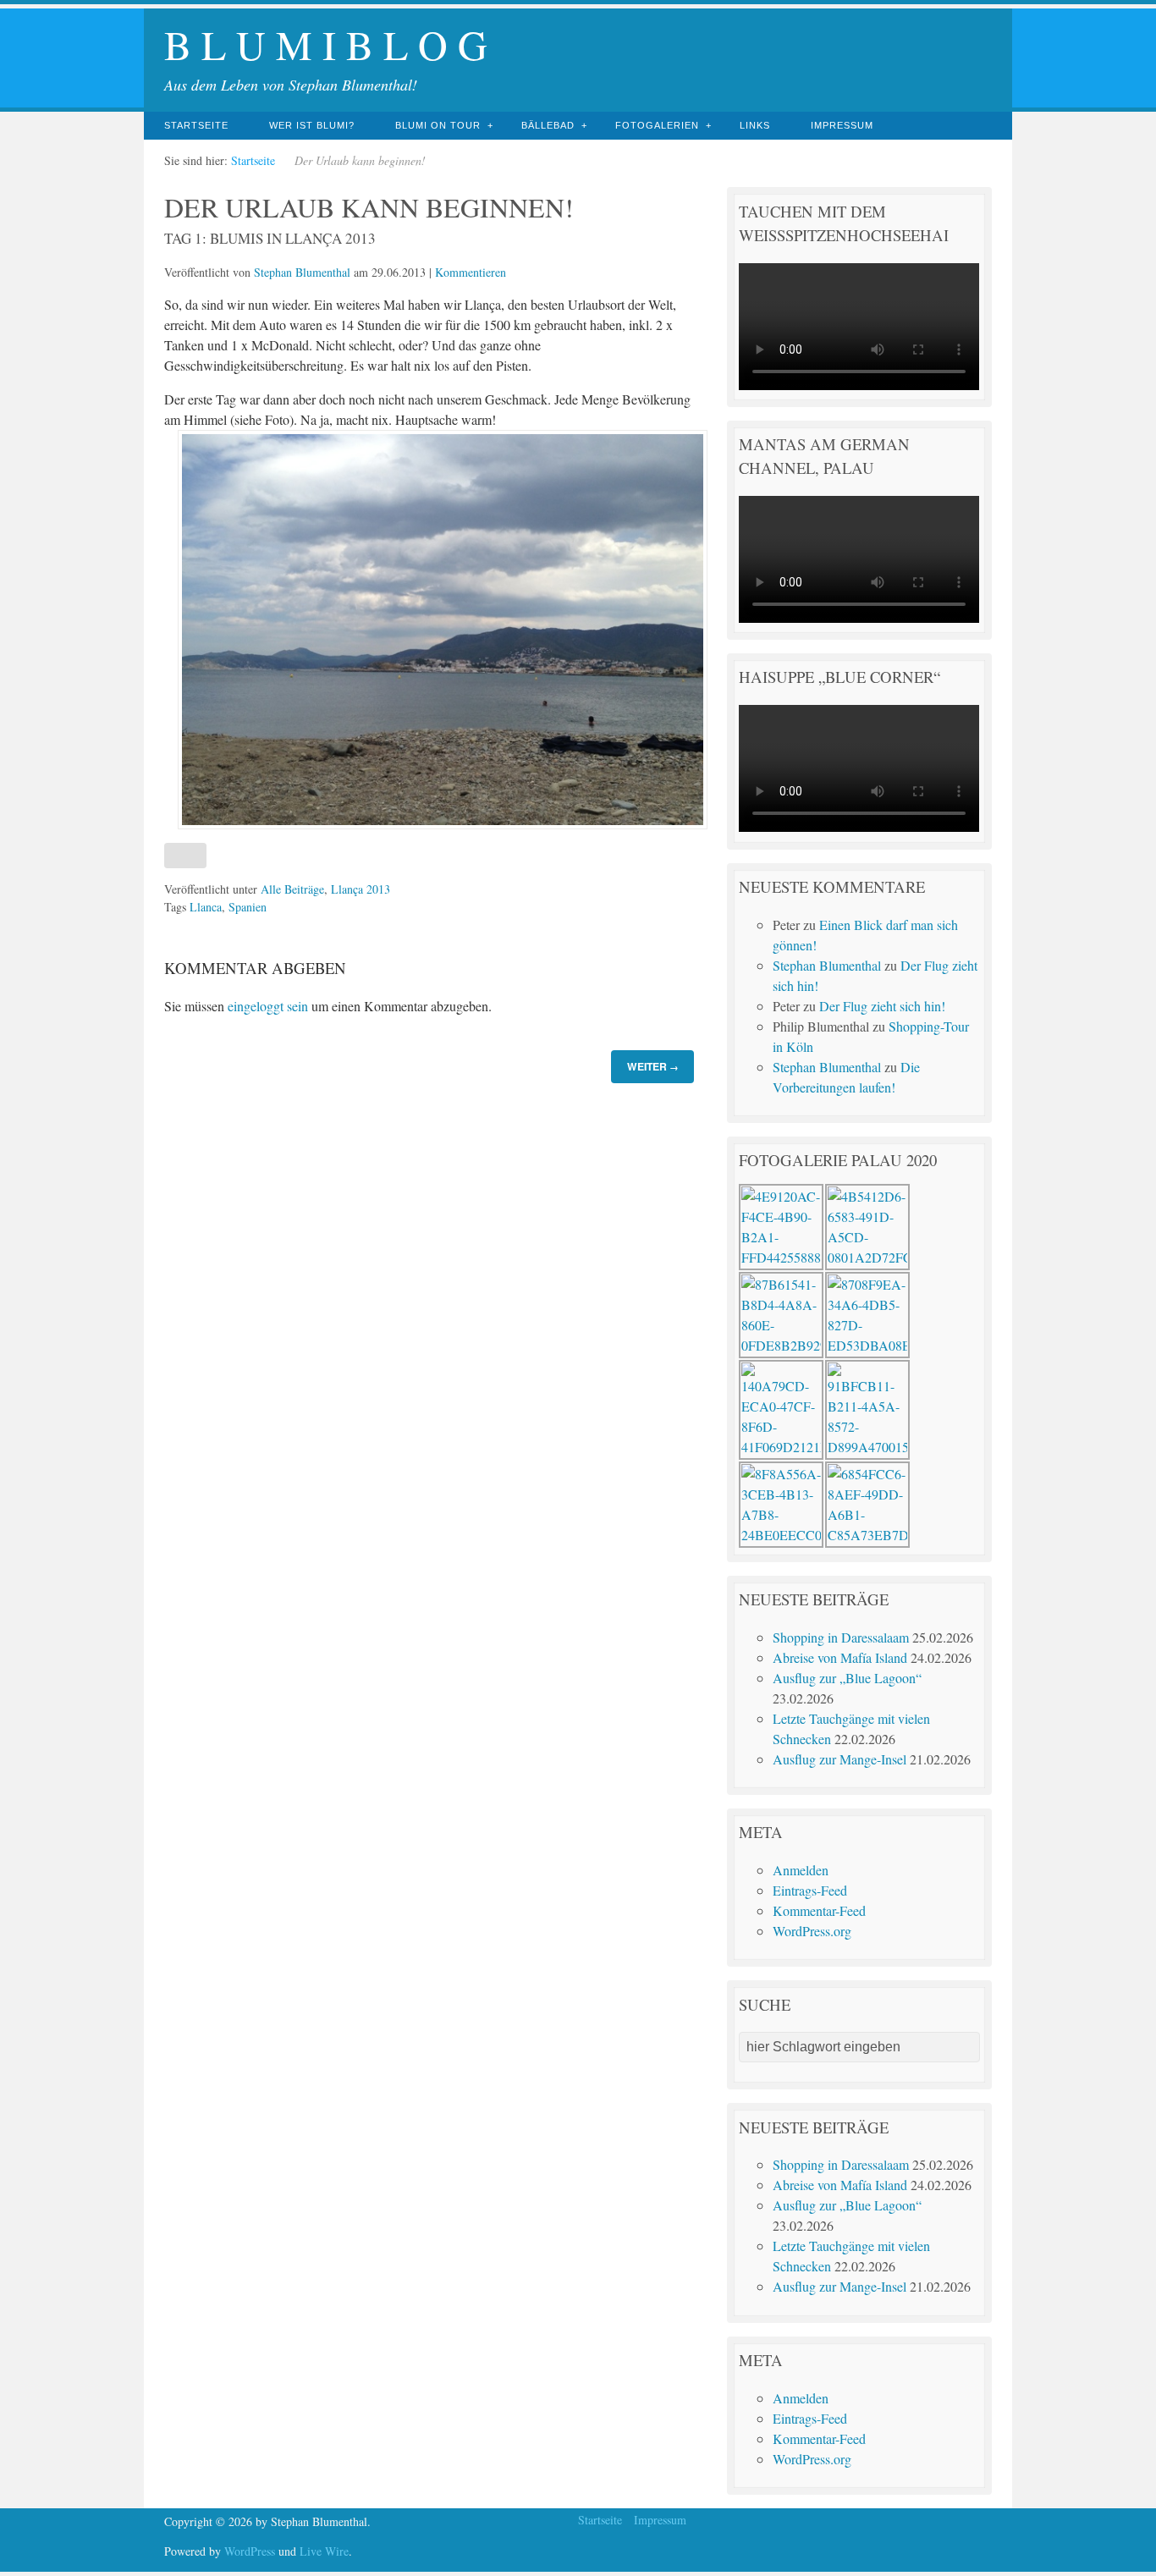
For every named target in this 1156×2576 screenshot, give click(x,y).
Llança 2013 (361, 889)
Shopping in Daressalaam (841, 1637)
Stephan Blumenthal (302, 272)
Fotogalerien (657, 125)
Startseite (196, 125)
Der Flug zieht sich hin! (882, 1006)
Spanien (248, 907)
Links (755, 125)
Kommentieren (471, 272)
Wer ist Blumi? (312, 125)
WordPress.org (812, 1931)
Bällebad (548, 125)
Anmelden (801, 1870)
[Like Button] (185, 856)
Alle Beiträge (292, 889)
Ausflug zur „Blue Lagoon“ (847, 1678)
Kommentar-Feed (819, 1910)
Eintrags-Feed (810, 1890)
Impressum (842, 125)
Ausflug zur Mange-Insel (839, 1759)
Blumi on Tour (438, 125)
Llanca (206, 907)
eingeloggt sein (268, 1006)
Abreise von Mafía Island (840, 1657)
